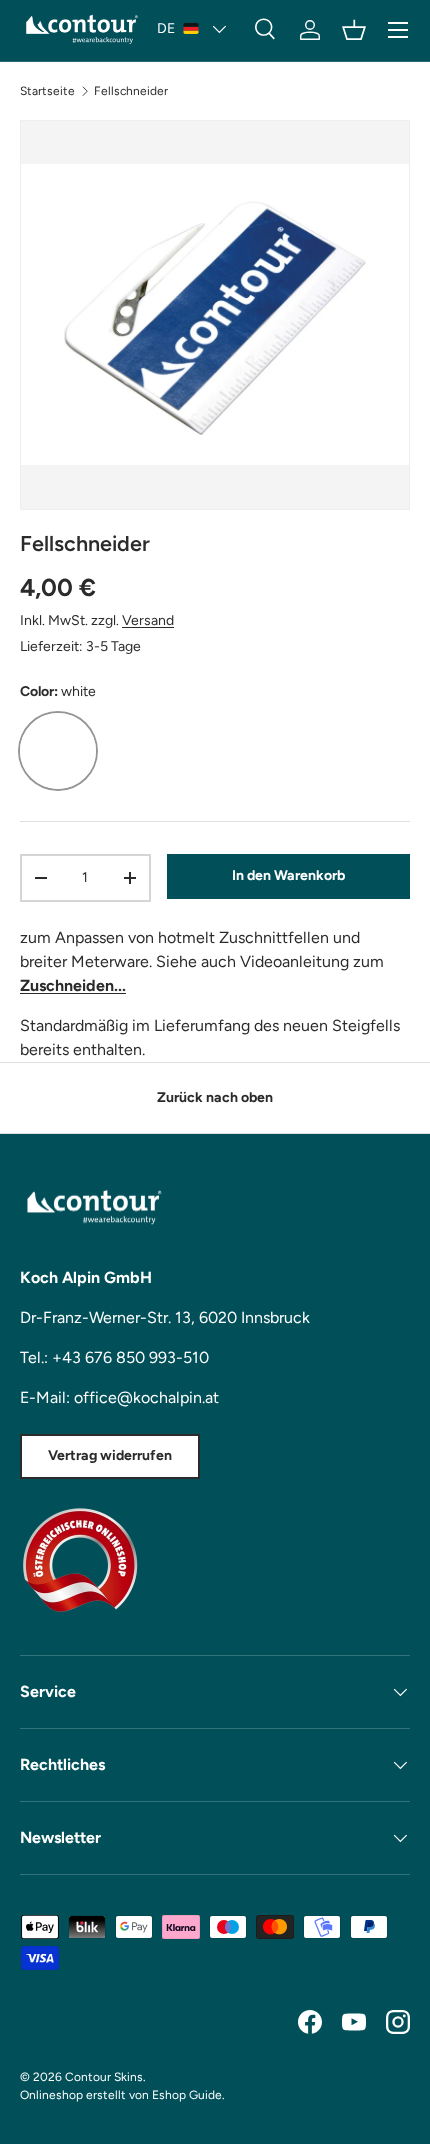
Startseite (47, 91)
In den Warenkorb (288, 875)
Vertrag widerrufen (110, 1455)
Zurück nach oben (215, 1097)
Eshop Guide (187, 2095)
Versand (148, 620)
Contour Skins (104, 2077)
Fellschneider (131, 91)
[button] (354, 30)
